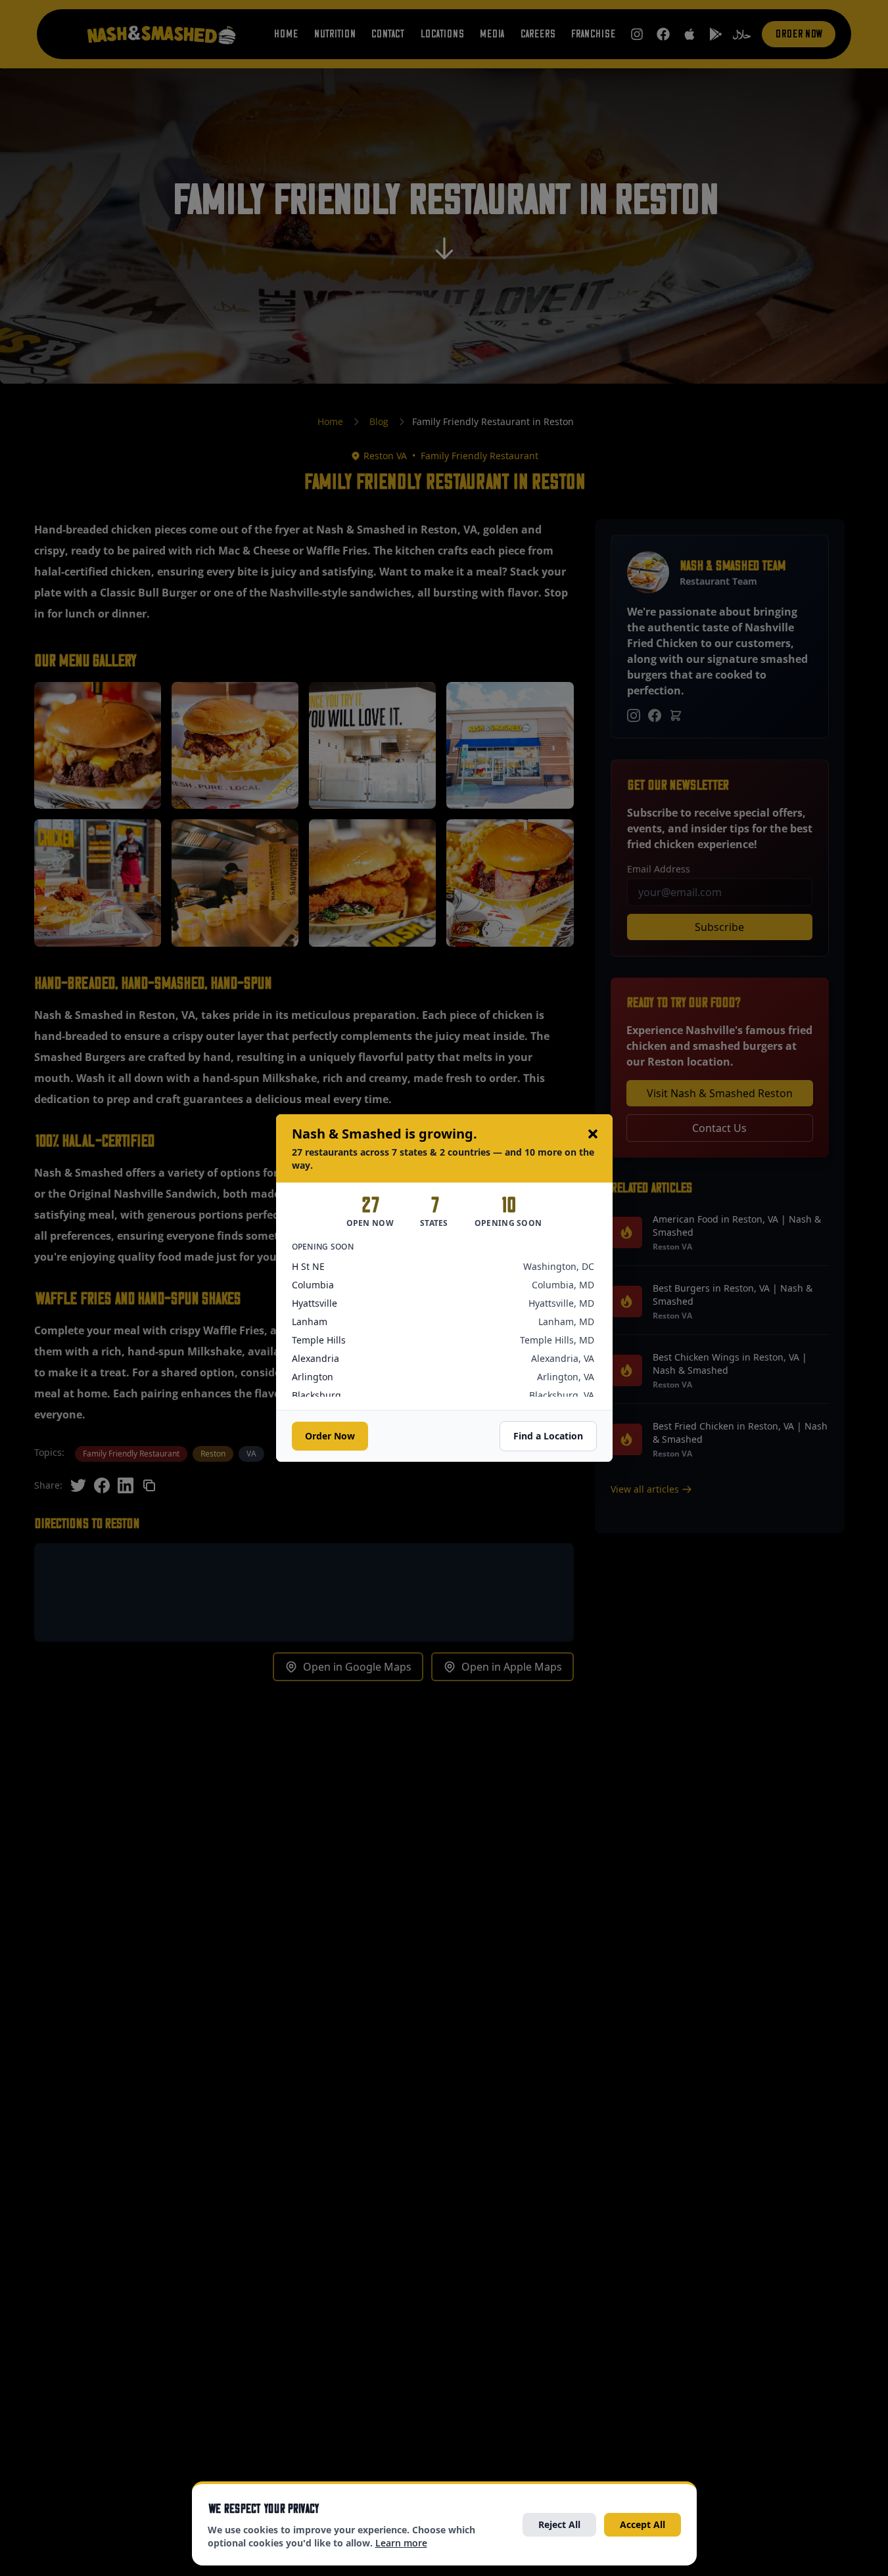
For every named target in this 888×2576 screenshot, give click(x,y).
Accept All (643, 2524)
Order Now (330, 1436)
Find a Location (548, 1436)
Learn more (401, 2543)
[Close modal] (593, 1134)
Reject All (559, 2524)
